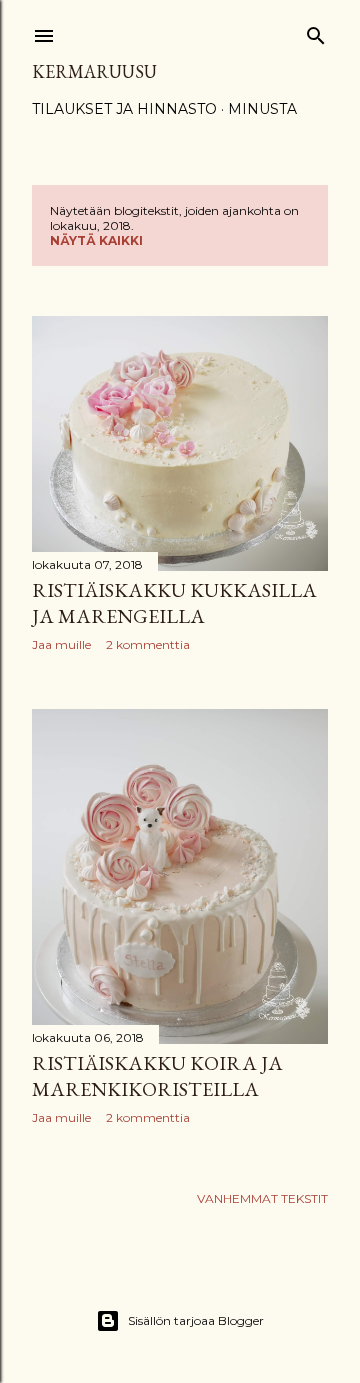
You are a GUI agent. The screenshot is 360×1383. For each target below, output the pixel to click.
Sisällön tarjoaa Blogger (196, 1320)
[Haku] (316, 31)
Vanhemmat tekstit (262, 1198)
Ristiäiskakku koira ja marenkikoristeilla (157, 1076)
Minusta (262, 109)
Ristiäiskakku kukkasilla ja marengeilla (174, 603)
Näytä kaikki (96, 240)
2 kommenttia (148, 644)
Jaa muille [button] (61, 644)
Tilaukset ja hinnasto (124, 109)
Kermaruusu (94, 71)
